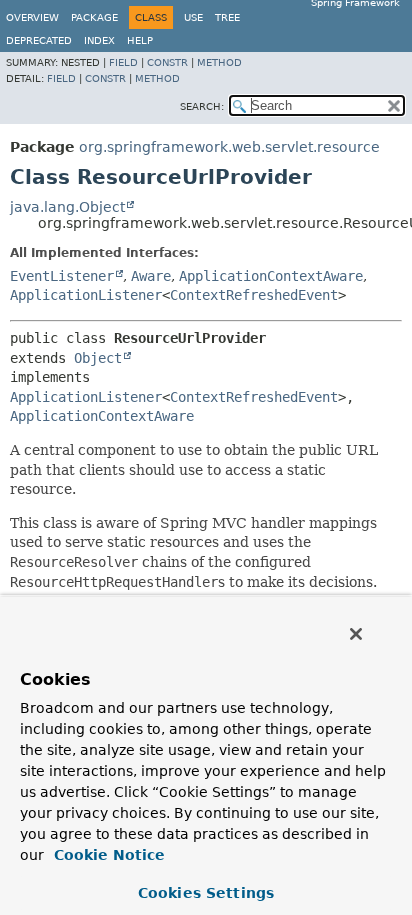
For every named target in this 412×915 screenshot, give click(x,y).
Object (98, 358)
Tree (227, 17)
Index (99, 40)
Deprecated (39, 40)
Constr (167, 62)
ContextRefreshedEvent (254, 295)
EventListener (62, 276)
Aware (151, 276)
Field (123, 62)
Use (193, 17)
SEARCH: (202, 106)
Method (219, 62)
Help (140, 40)
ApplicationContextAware (271, 276)
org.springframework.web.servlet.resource (229, 147)
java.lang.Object (67, 207)
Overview (32, 17)
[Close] (356, 634)
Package (94, 17)
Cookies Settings (206, 893)
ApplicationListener (86, 295)
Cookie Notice (107, 855)
